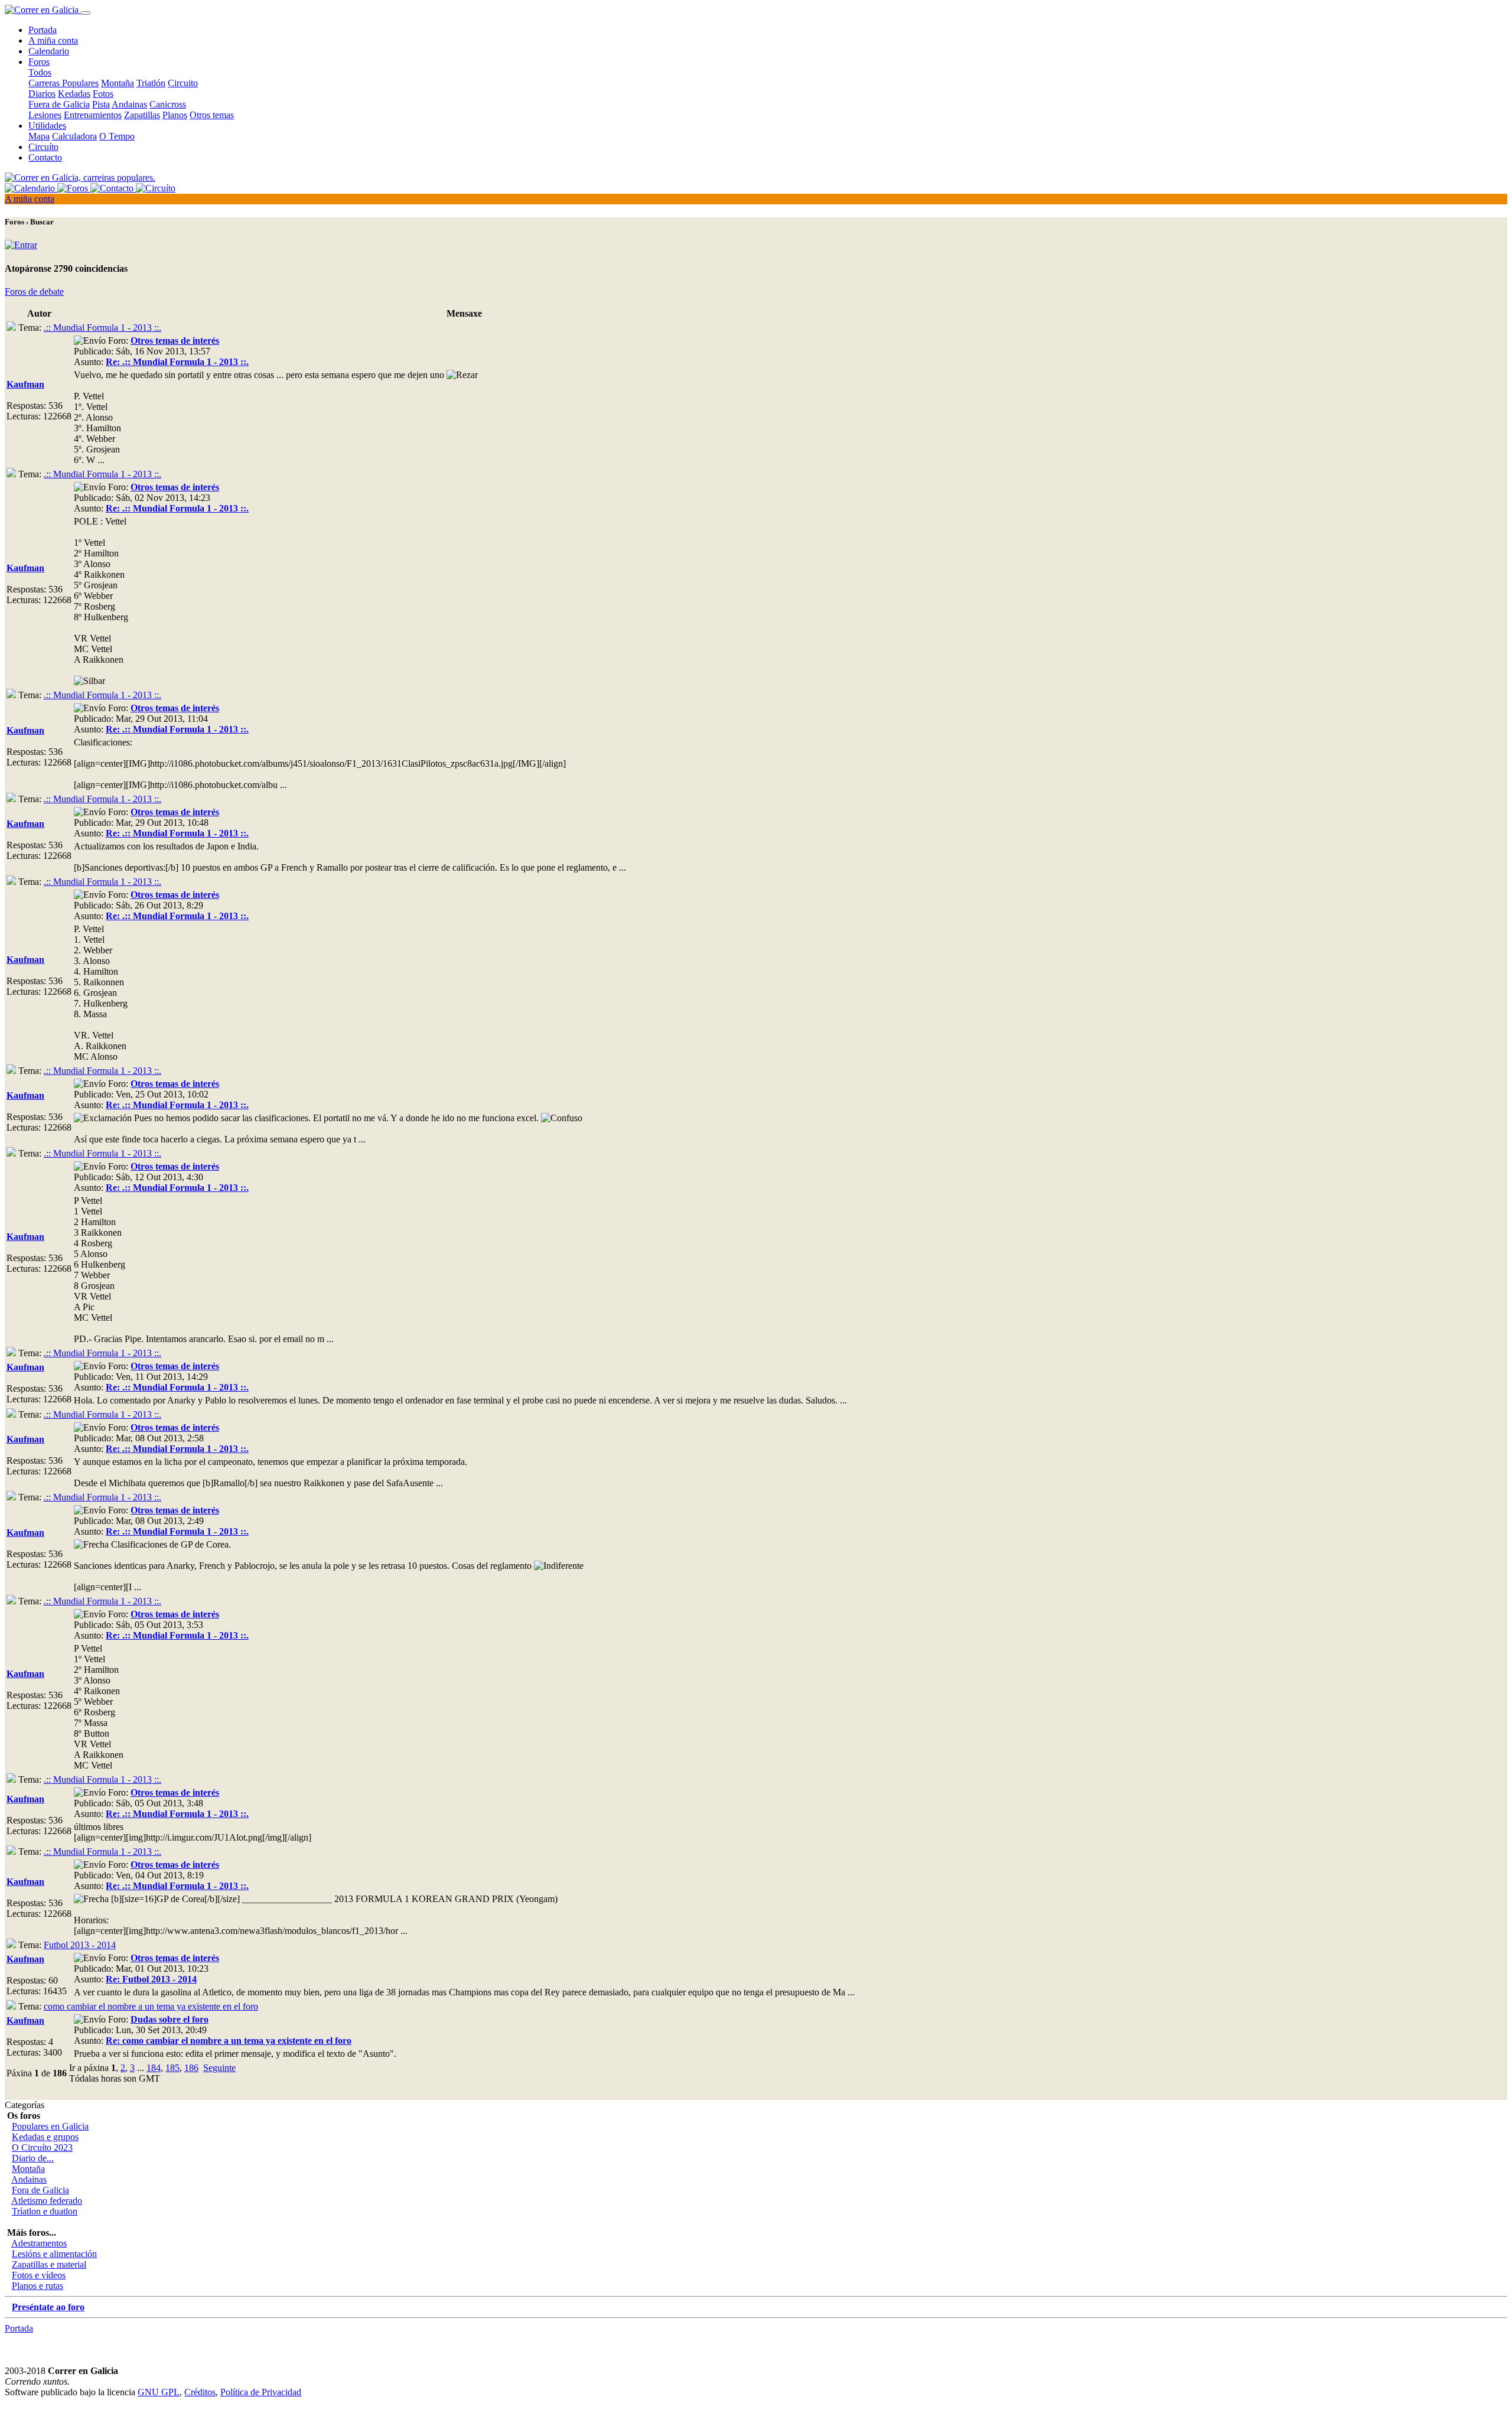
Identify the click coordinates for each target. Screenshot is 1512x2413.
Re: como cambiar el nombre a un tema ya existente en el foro (229, 2041)
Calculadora (74, 136)
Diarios (42, 94)
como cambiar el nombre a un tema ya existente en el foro (151, 2006)
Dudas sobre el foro (170, 2019)
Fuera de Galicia (59, 104)
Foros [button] (39, 62)
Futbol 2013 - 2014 (80, 1945)
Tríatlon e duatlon (45, 2211)
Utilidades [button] (47, 126)
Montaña (118, 83)
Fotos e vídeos (39, 2275)
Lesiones (45, 115)
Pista (101, 104)
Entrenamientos (93, 115)
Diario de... (33, 2158)
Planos (175, 115)
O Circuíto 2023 (42, 2147)
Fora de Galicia (40, 2190)
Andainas (129, 104)
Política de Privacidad (261, 2392)
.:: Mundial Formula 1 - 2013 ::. (102, 328)
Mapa (39, 136)
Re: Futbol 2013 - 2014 (151, 1979)
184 (154, 2068)
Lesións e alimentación (54, 2254)
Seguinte (219, 2068)
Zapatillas (142, 115)
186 (191, 2068)
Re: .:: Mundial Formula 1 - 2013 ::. (177, 362)
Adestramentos (39, 2243)
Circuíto (43, 147)
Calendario (49, 51)
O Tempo (117, 136)
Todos (40, 72)
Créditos (200, 2392)
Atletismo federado (47, 2201)
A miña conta (53, 40)
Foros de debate (34, 292)
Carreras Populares (63, 83)
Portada (43, 30)
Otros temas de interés (175, 341)
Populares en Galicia (50, 2126)
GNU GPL (159, 2392)
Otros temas (212, 115)
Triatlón (151, 83)
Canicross (168, 104)
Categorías (25, 2105)
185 (172, 2068)
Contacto (45, 157)
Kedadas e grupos (45, 2137)
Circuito (183, 83)
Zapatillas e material (49, 2264)
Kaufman (25, 384)
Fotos (103, 94)
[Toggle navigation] (86, 13)
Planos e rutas (38, 2286)
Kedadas (74, 94)
